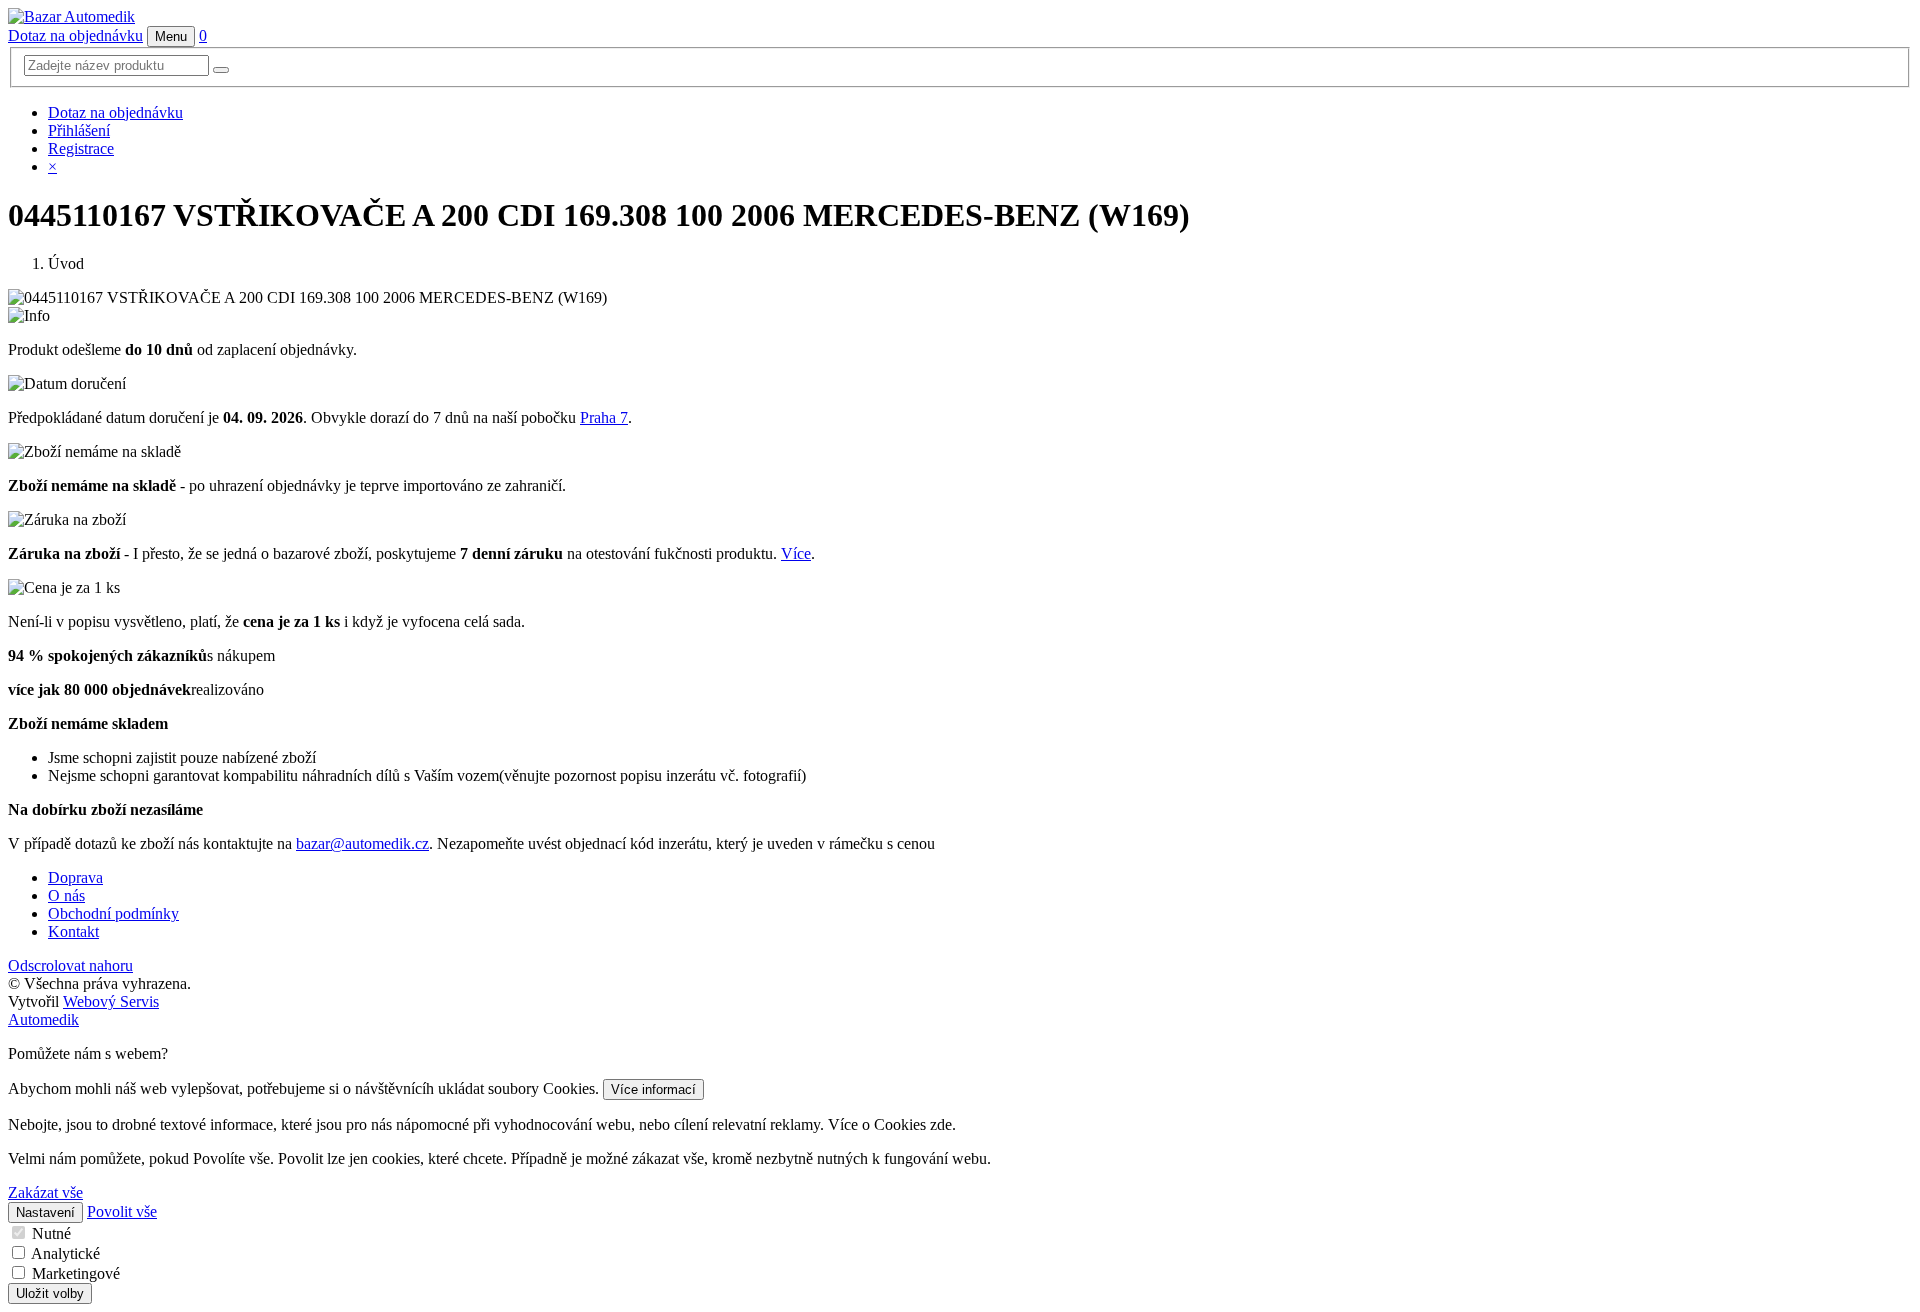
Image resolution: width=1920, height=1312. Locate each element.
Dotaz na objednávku (75, 35)
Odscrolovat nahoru (70, 965)
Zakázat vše (45, 1192)
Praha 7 (604, 417)
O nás (66, 895)
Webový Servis (111, 1001)
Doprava (75, 877)
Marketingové (76, 1273)
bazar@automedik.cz (362, 843)
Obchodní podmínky (113, 913)
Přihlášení (79, 130)
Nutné (51, 1233)
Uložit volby (50, 1293)
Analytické (65, 1253)
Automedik (43, 1019)
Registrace (81, 148)
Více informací (653, 1089)
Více (796, 553)
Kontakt (73, 931)
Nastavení (45, 1212)
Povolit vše (122, 1211)
